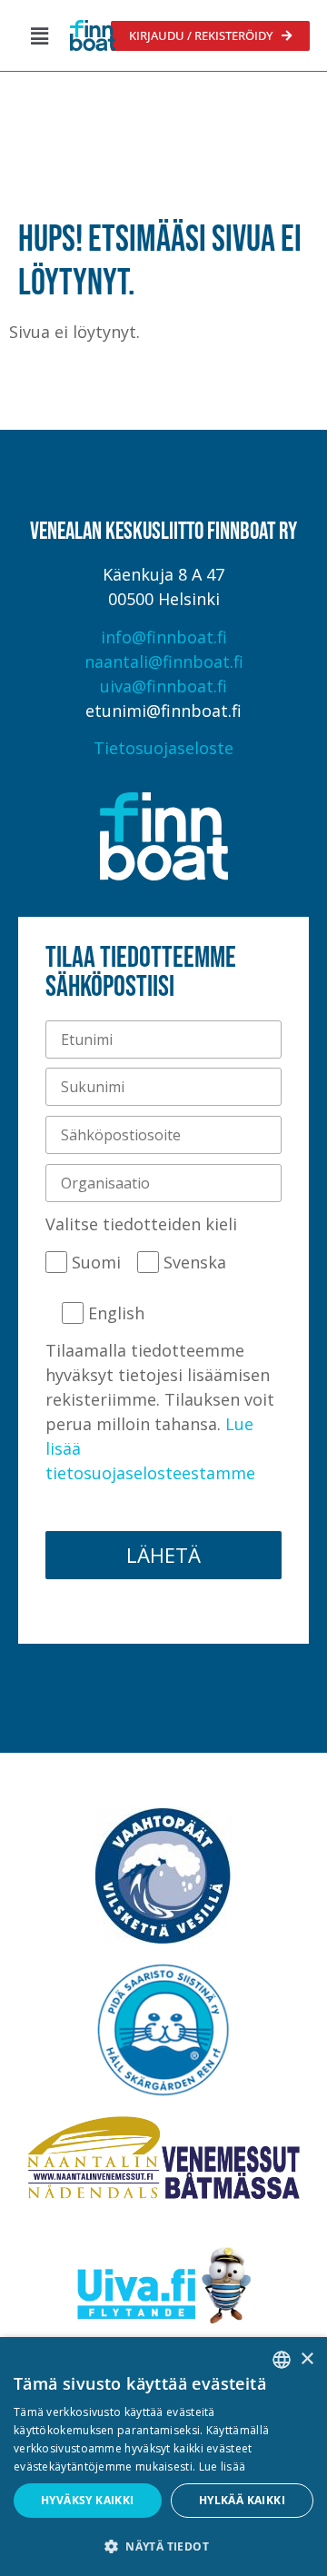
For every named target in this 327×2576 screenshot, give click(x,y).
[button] (39, 35)
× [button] (307, 2359)
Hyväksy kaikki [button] (88, 2500)
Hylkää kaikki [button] (242, 2500)
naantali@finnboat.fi (164, 661)
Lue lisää (223, 2467)
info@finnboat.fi (164, 637)
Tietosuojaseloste (163, 748)
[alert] (163, 2457)
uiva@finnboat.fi (163, 686)
